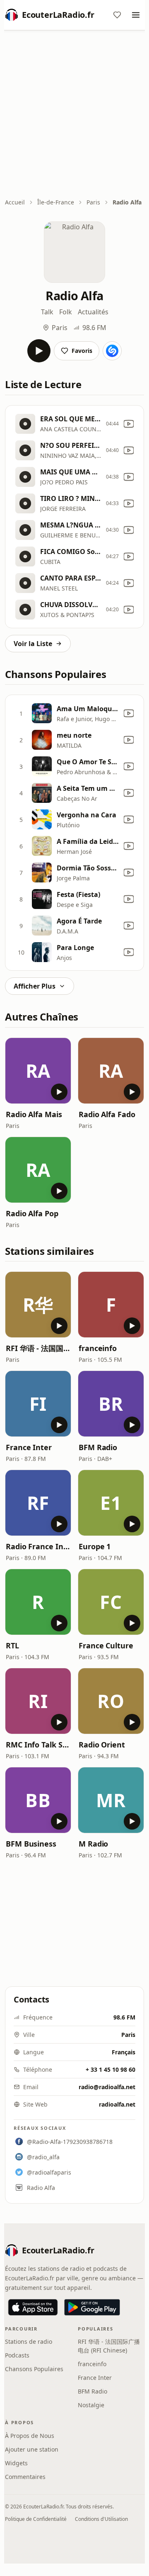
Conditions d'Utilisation (101, 2519)
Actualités (93, 312)
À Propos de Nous (30, 2436)
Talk (47, 312)
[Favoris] (117, 15)
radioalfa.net (117, 2104)
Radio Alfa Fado (107, 1114)
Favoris (82, 351)
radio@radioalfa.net (107, 2087)
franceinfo (98, 1348)
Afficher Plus (35, 986)
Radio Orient (102, 1745)
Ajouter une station (32, 2449)
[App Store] (33, 2307)
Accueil (15, 202)
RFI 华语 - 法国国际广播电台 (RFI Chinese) (38, 1348)
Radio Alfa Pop (32, 1213)
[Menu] (136, 15)
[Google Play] (92, 2307)
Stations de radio (29, 2341)
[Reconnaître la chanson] (112, 351)
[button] (38, 1071)
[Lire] (39, 351)
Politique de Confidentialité (36, 2519)
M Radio (93, 1844)
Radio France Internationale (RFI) (38, 1546)
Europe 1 (95, 1546)
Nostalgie (91, 2405)
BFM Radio (98, 1447)
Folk (66, 312)
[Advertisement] (74, 115)
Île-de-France (56, 202)
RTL (12, 1645)
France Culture (106, 1645)
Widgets (16, 2463)
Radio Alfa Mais (34, 1114)
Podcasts (17, 2355)
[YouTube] (129, 424)
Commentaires (25, 2477)
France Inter (29, 1447)
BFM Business (31, 1844)
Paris (93, 202)
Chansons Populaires (34, 2369)
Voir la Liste (33, 644)
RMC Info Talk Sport (38, 1745)
